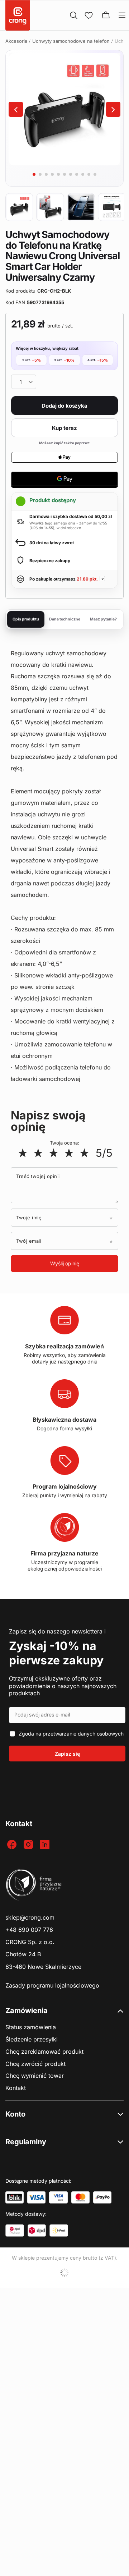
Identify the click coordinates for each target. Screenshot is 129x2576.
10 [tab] (89, 174)
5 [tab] (58, 174)
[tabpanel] (64, 109)
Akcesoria (16, 41)
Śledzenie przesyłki (32, 2039)
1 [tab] (34, 174)
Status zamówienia (31, 2027)
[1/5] (23, 1153)
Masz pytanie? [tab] (103, 619)
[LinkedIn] (46, 1845)
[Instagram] (29, 1845)
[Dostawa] (15, 2231)
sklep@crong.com (30, 1918)
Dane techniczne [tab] (65, 619)
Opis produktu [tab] (26, 619)
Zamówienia (27, 2011)
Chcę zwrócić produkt (35, 2064)
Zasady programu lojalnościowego (52, 1986)
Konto (15, 2114)
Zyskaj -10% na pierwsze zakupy (56, 1653)
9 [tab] (83, 174)
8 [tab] (77, 174)
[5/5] (84, 1153)
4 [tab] (52, 174)
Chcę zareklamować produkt (44, 2052)
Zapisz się (67, 1754)
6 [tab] (64, 174)
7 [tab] (71, 174)
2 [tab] (40, 174)
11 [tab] (95, 174)
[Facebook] (13, 1845)
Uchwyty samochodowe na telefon (71, 41)
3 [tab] (46, 174)
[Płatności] (15, 2197)
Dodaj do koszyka (64, 406)
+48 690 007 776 (29, 1930)
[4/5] (69, 1153)
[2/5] (38, 1153)
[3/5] (54, 1153)
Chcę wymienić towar (35, 2076)
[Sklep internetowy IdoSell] (64, 2273)
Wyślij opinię (65, 1263)
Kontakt (16, 2088)
